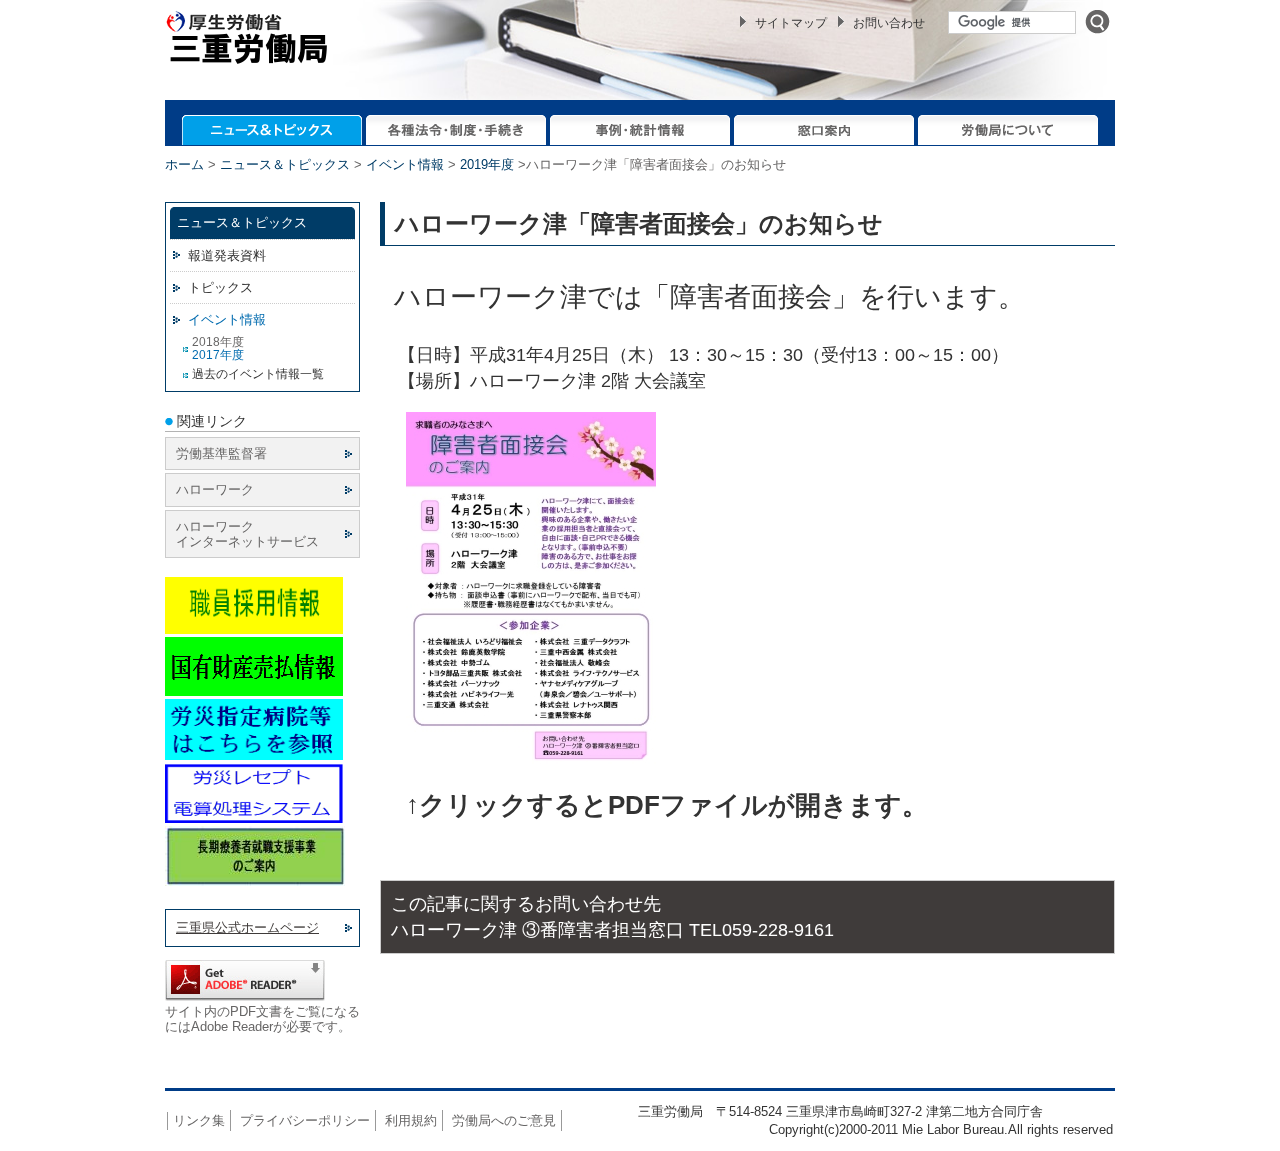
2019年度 (487, 164)
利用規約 (411, 1120)
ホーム (184, 164)
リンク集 (199, 1120)
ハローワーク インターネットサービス (247, 534)
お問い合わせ (889, 23)
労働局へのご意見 (504, 1120)
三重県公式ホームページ (247, 927)
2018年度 (218, 342)
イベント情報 (405, 164)
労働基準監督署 (221, 453)
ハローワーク (215, 489)
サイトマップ (791, 23)
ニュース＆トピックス (285, 164)
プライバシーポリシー (305, 1120)
